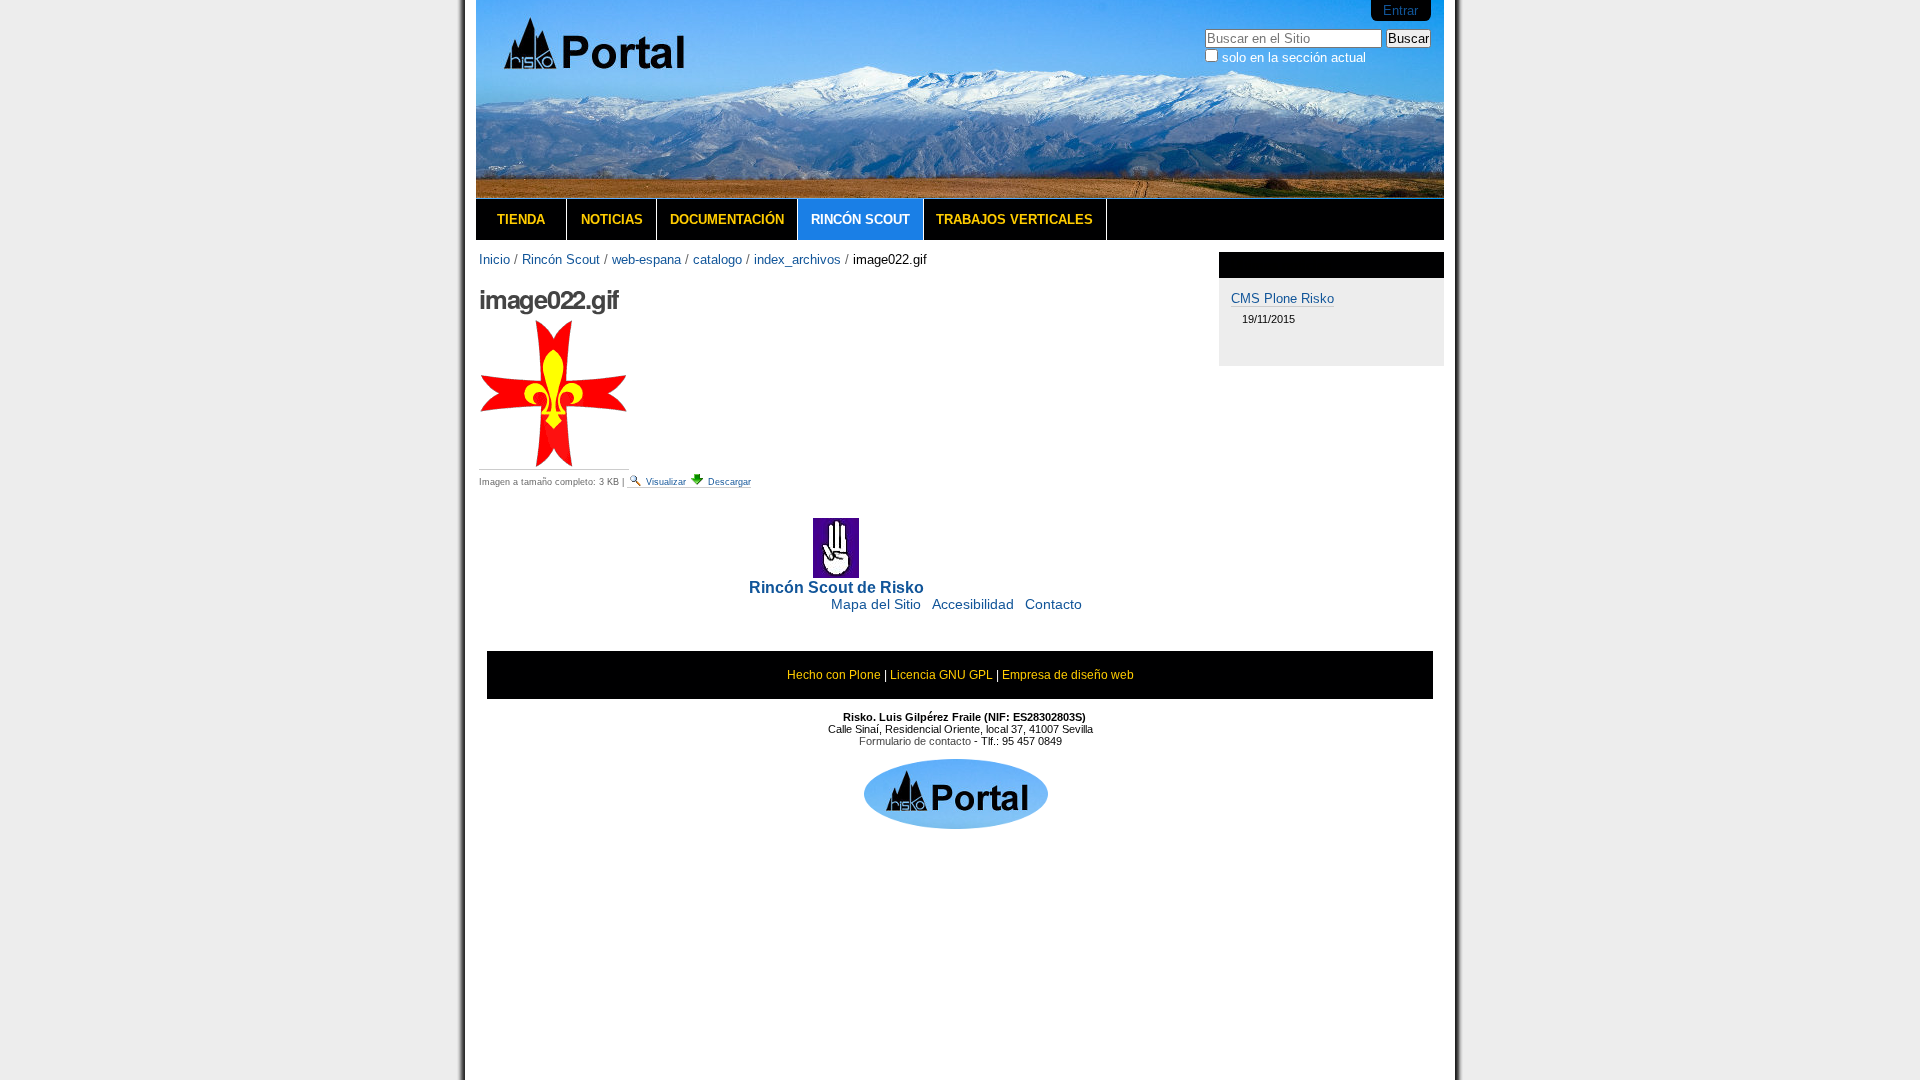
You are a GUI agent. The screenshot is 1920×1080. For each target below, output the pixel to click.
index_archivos (797, 259)
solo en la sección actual (1294, 57)
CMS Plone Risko (1282, 298)
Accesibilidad (973, 604)
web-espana (646, 259)
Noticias (612, 219)
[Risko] (626, 99)
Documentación (727, 219)
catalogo (717, 259)
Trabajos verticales (1014, 219)
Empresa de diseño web (1068, 675)
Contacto (1053, 604)
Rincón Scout (860, 219)
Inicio (494, 259)
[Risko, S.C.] (956, 823)
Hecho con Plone (834, 675)
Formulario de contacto (915, 741)
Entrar (1400, 10)
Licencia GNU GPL (941, 675)
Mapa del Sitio (876, 604)
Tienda (521, 219)
